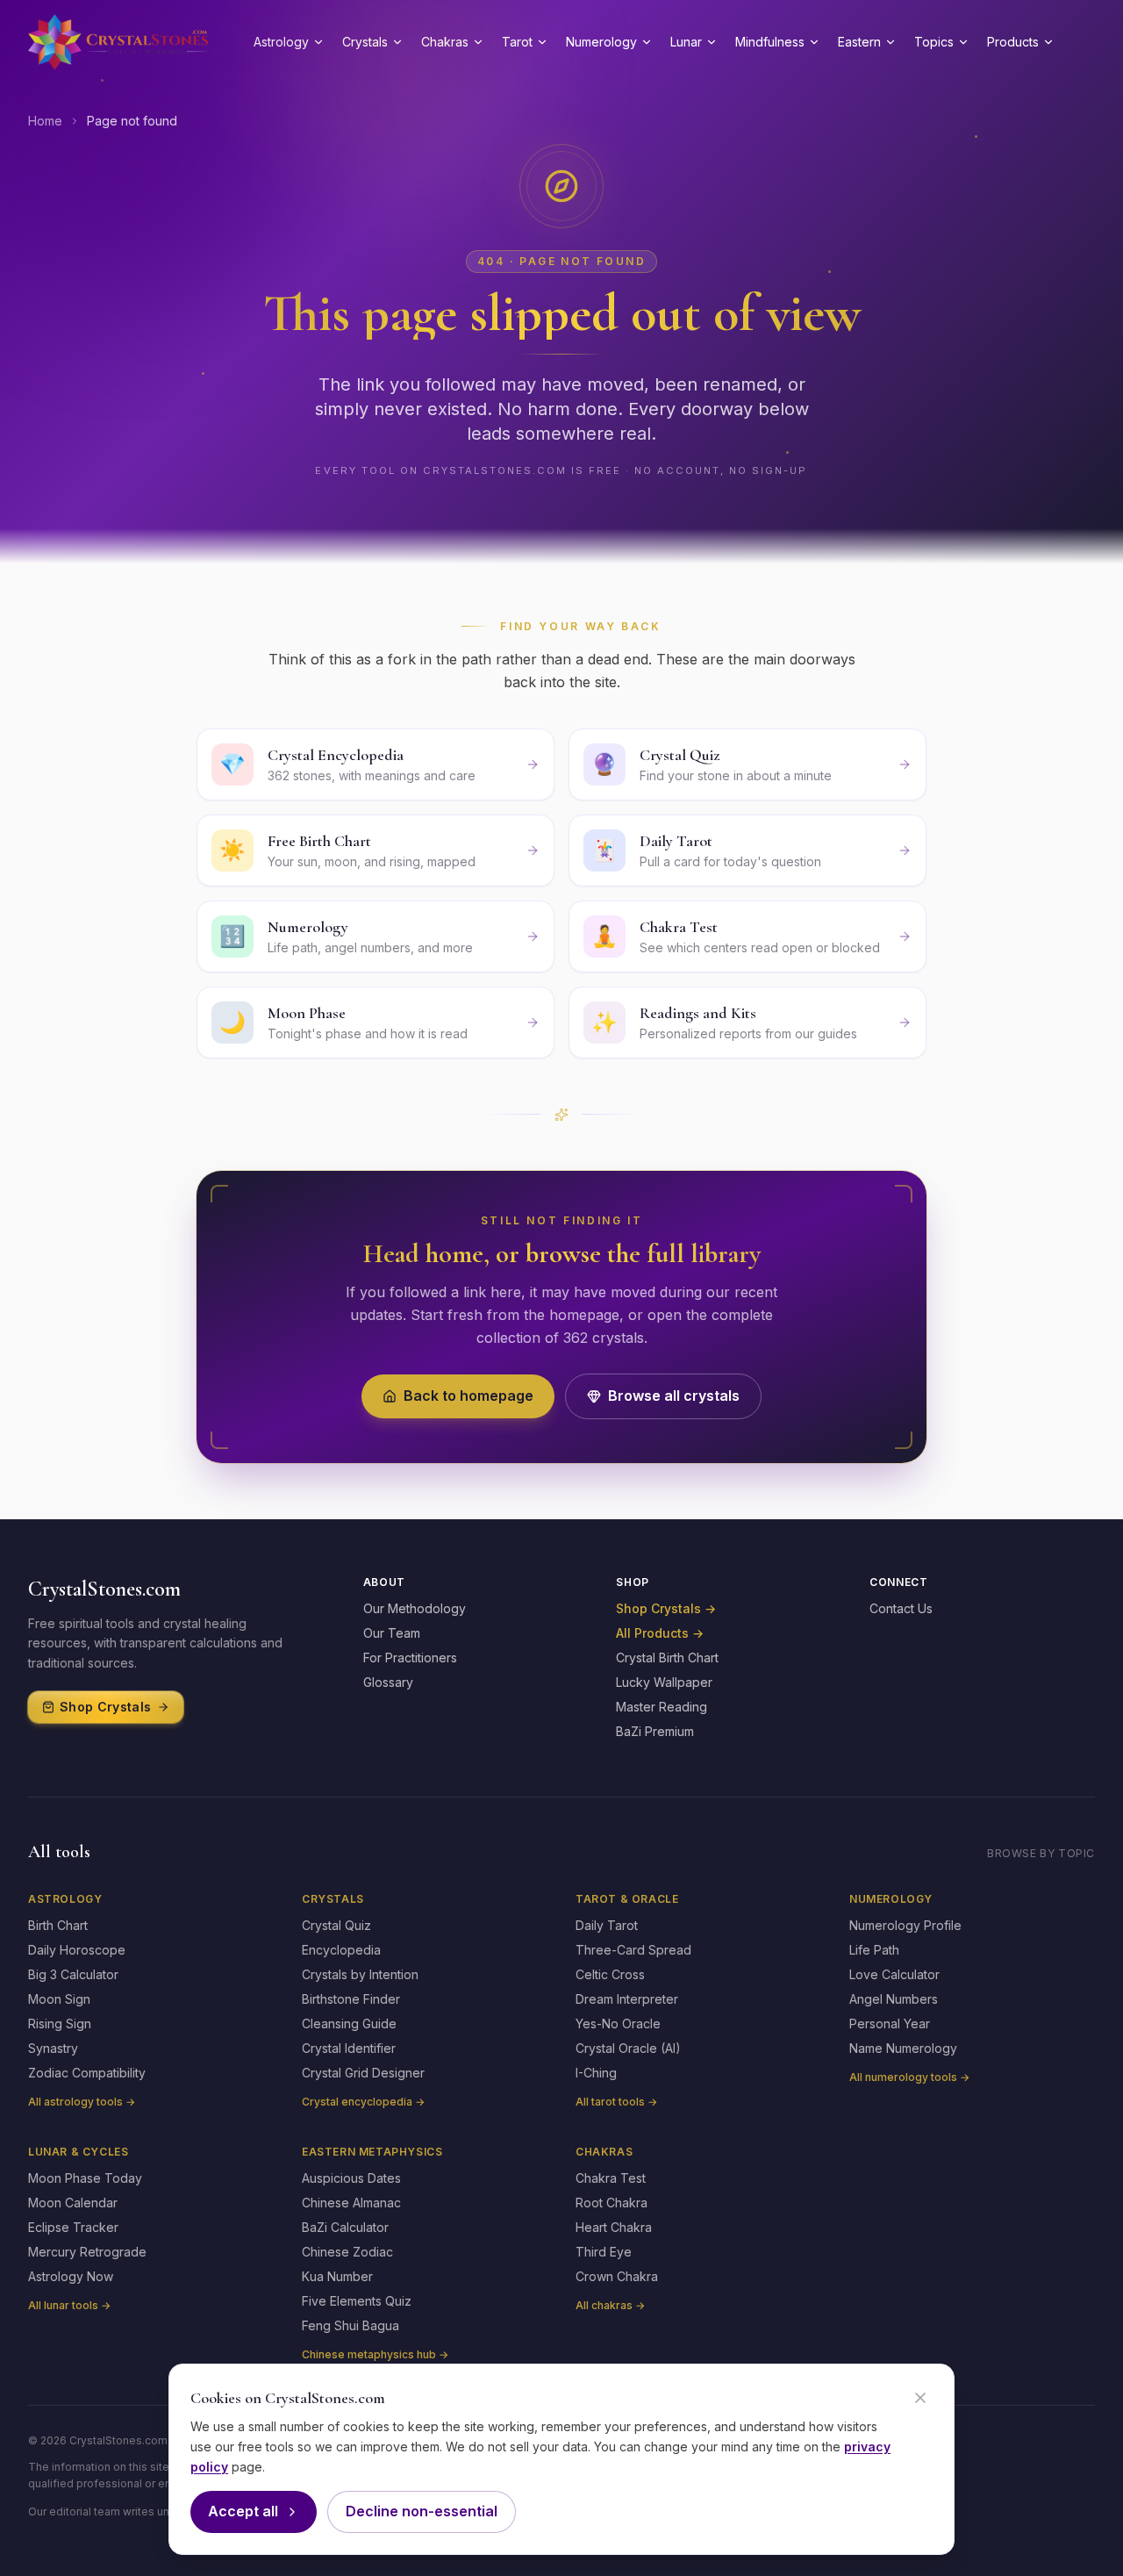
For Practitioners (410, 1658)
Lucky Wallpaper (664, 1682)
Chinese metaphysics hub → (375, 2354)
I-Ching (596, 2073)
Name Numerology (903, 2048)
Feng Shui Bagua (350, 2325)
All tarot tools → (616, 2102)
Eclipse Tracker (73, 2227)
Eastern (859, 42)
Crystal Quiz (336, 1925)
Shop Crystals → (666, 1608)
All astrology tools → (82, 2102)
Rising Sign (60, 2023)
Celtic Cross (610, 1974)
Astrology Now (71, 2276)
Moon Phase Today (85, 2178)
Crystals (365, 42)
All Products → (660, 1633)
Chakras (445, 42)
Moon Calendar (73, 2203)
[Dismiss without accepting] (920, 2398)
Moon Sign (59, 1999)
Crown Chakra (617, 2276)
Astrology (281, 42)
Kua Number (337, 2276)
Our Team (392, 1633)
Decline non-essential (422, 2511)
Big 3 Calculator (73, 1974)
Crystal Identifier (349, 2048)
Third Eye (604, 2252)
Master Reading (662, 1707)
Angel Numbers (894, 1999)
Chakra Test (611, 2178)
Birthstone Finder (351, 1999)
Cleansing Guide (349, 2023)
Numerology (601, 42)
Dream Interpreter (627, 1999)
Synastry (53, 2048)
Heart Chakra (614, 2227)
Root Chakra (612, 2203)
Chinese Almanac (351, 2203)
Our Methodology (415, 1608)
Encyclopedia (341, 1950)
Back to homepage (469, 1396)
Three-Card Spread (633, 1950)
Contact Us (901, 1608)
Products (1013, 42)
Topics (934, 42)
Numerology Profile (905, 1925)
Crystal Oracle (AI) (628, 2048)
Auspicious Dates (351, 2178)
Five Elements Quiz (357, 2301)
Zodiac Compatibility (87, 2073)
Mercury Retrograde (87, 2252)
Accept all (243, 2511)
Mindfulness (770, 42)
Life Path (874, 1950)
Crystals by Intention (360, 1974)
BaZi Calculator (345, 2227)
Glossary (388, 1682)
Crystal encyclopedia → (363, 2102)
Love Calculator (894, 1974)
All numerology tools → (909, 2077)
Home (45, 121)
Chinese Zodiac (347, 2252)
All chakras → (610, 2305)
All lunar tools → (69, 2305)
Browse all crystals (674, 1396)
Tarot (517, 42)
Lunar (686, 42)
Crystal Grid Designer (363, 2073)
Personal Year (890, 2023)
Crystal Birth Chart (667, 1658)
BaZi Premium (655, 1731)
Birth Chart (58, 1925)
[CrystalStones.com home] (118, 42)
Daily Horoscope (77, 1950)
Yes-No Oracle (618, 2023)
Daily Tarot (607, 1925)
